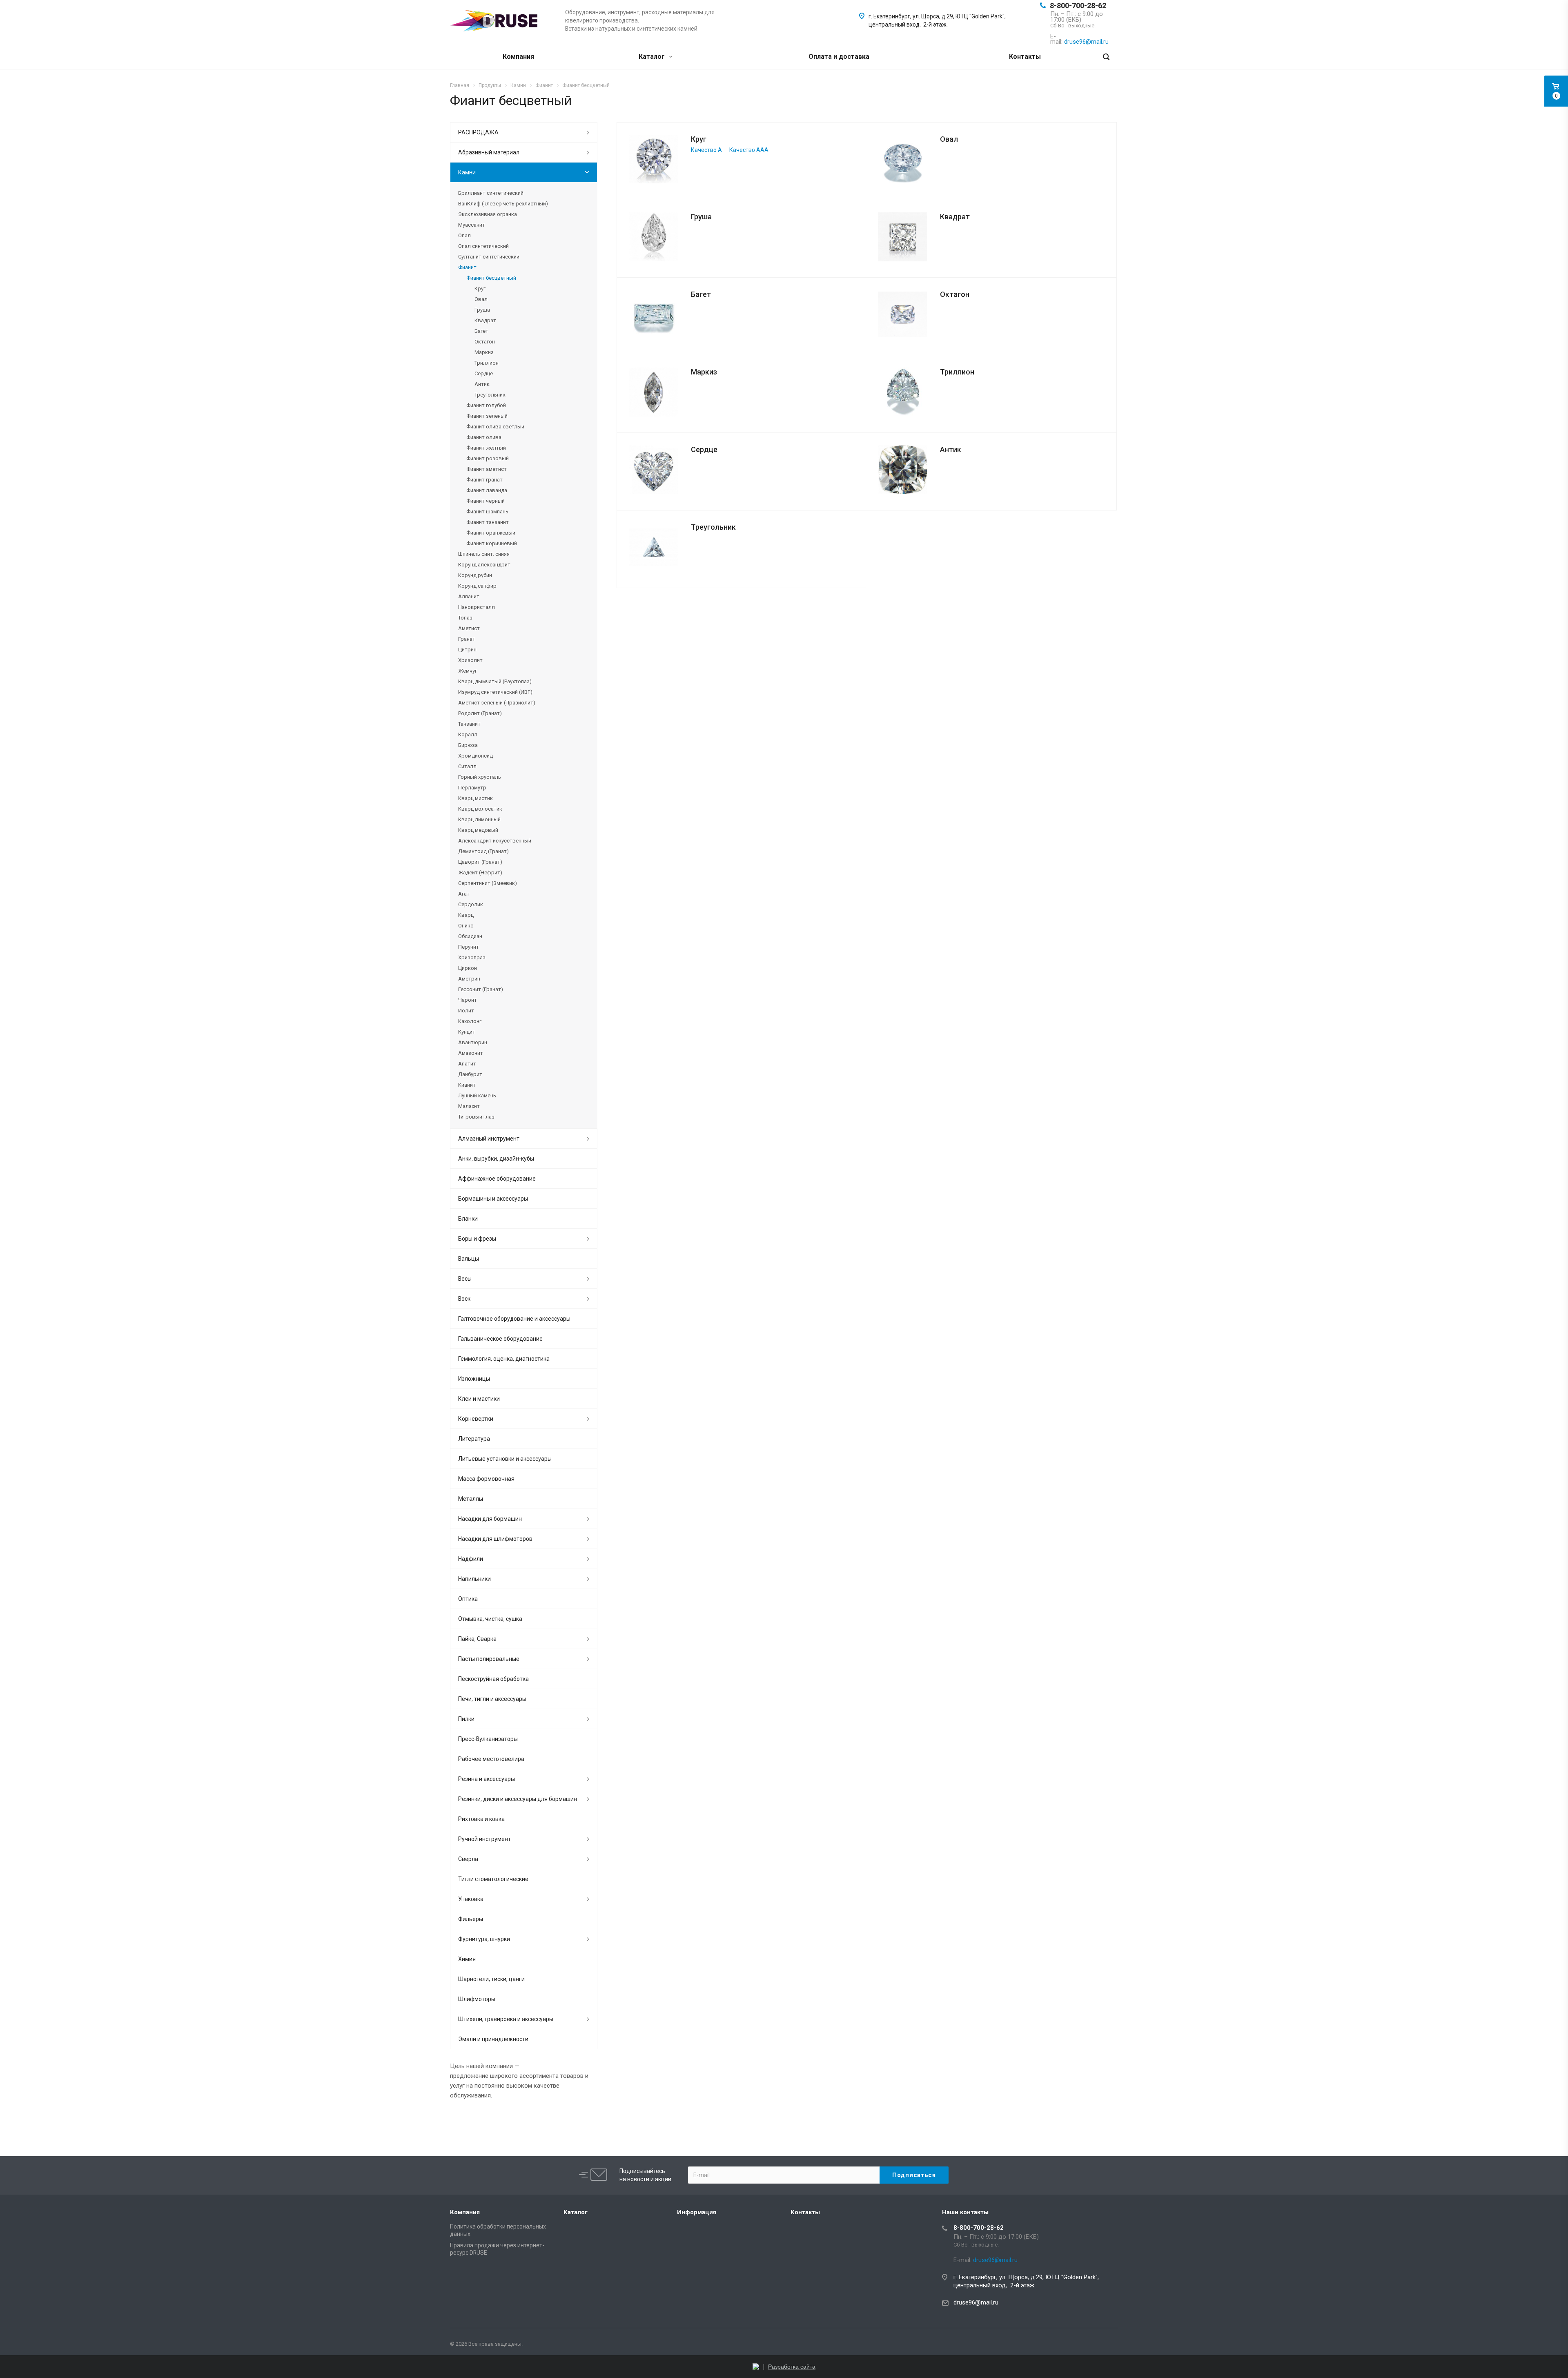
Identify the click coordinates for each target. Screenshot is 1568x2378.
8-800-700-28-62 (1078, 6)
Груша (701, 217)
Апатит (467, 1064)
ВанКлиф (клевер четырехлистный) (503, 204)
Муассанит (472, 225)
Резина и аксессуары (487, 1779)
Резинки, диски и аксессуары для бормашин (518, 1799)
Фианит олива (484, 437)
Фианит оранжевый (491, 533)
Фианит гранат (484, 480)
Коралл (468, 734)
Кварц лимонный (479, 819)
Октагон (955, 294)
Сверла (468, 1859)
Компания (518, 57)
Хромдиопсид (476, 756)
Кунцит (467, 1032)
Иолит (466, 1011)
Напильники (474, 1579)
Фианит (467, 267)
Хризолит (470, 660)
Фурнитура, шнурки (484, 1939)
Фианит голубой (486, 405)
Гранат (467, 639)
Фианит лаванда (487, 490)
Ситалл (467, 766)
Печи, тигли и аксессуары (492, 1699)
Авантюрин (473, 1042)
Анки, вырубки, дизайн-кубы (496, 1159)
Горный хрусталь (480, 777)
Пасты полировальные (489, 1659)
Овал (949, 139)
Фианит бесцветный (491, 278)
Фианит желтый (486, 448)
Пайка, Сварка (477, 1639)
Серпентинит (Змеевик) (488, 883)
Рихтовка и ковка (481, 1819)
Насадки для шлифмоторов (495, 1539)
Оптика (468, 1599)
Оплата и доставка (839, 57)
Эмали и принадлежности (493, 2039)
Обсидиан (470, 936)
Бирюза (468, 745)
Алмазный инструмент (489, 1139)
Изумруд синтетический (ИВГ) (495, 692)
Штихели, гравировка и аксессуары (506, 2019)
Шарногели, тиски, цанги (491, 1979)
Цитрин (467, 650)
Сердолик (471, 904)
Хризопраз (472, 957)
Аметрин (469, 979)
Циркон (468, 968)
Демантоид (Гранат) (483, 851)
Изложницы (474, 1379)
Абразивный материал (489, 152)
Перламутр (472, 788)
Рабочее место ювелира (491, 1759)
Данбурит (470, 1074)
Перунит (469, 947)
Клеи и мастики (479, 1399)
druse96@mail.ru (976, 2302)
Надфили (471, 1559)
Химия (467, 1959)
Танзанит (469, 724)
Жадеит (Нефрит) (480, 873)
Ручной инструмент (484, 1839)
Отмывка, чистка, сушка (490, 1619)
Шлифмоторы (477, 1999)
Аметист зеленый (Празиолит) (497, 703)
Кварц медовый (478, 830)
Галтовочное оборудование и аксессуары (514, 1319)
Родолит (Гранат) (480, 713)
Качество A (706, 150)
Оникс (466, 926)
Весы (465, 1279)
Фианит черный (486, 501)
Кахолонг (470, 1021)
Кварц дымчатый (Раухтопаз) (495, 681)
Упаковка (471, 1899)
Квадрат (955, 217)
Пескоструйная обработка (493, 1679)
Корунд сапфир (477, 586)
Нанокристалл (477, 607)
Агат (464, 894)
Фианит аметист (487, 469)
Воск (464, 1299)
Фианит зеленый (487, 416)
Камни (467, 172)
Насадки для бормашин (490, 1519)
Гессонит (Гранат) (481, 989)
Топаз (465, 618)
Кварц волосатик (480, 809)
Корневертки (476, 1419)
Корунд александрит (484, 565)
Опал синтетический (483, 246)
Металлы (471, 1499)
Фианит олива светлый (495, 427)
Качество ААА (749, 150)
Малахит (469, 1106)
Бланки (468, 1219)
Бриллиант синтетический (491, 193)
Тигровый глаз (476, 1117)
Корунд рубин (475, 575)
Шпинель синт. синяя (484, 554)
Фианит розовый (488, 458)
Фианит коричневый (492, 543)
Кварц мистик (476, 798)
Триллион (957, 372)
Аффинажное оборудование (497, 1179)
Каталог (653, 57)
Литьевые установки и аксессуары (505, 1459)
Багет (701, 294)
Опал (464, 235)
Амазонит (471, 1053)
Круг (699, 139)
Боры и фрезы (477, 1239)
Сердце (704, 449)
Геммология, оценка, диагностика (504, 1359)
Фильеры (471, 1919)
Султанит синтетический (489, 257)
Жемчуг (468, 671)
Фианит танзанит (488, 522)
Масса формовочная (486, 1479)
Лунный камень (477, 1095)
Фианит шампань (487, 511)
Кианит (467, 1085)
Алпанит (469, 596)
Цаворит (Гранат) (480, 862)
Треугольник (713, 527)
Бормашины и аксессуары (493, 1199)
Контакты (1025, 57)
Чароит (468, 1000)
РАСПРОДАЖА (478, 132)
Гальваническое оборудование (500, 1339)
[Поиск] (1106, 57)
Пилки (466, 1719)
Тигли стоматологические (493, 1879)
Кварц (466, 915)
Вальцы (469, 1259)
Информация (697, 2212)
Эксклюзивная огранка (488, 214)
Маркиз (704, 372)
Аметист (469, 628)
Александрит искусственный (495, 841)
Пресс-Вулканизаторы (488, 1739)
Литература (474, 1439)
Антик (951, 449)
